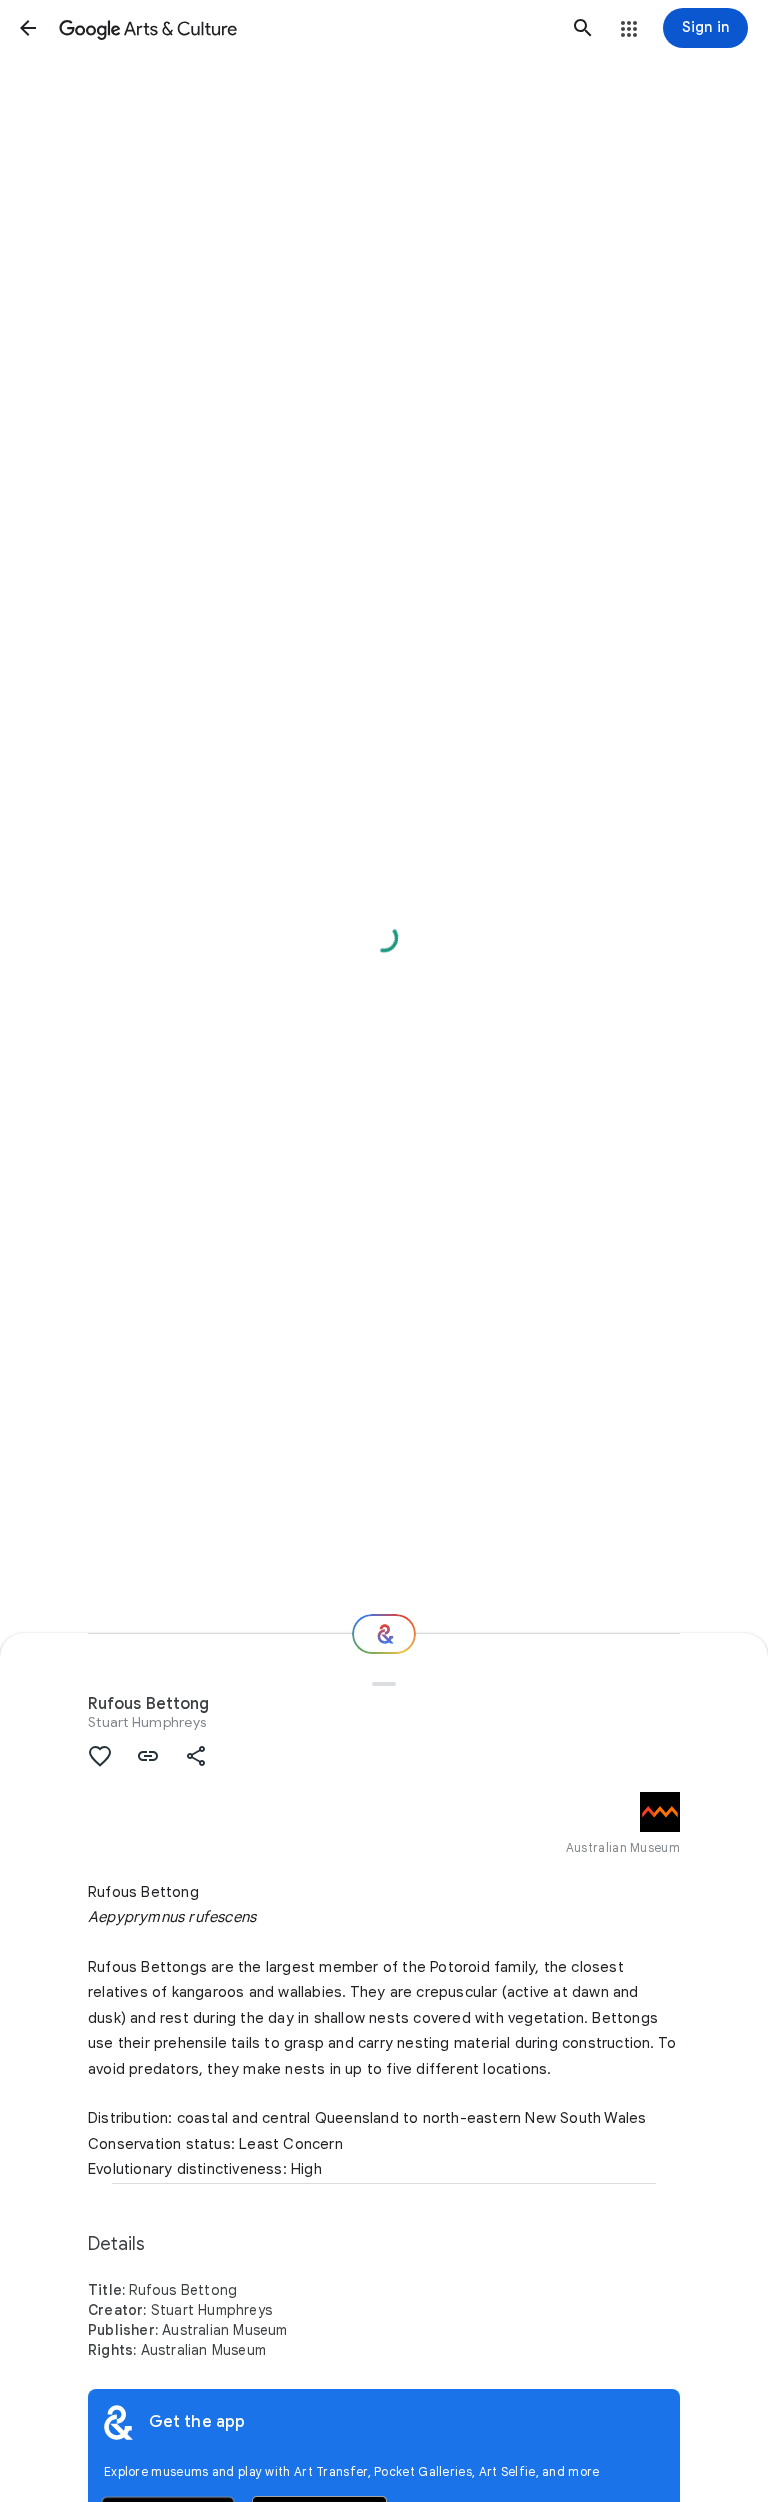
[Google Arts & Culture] (305, 28)
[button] (28, 28)
